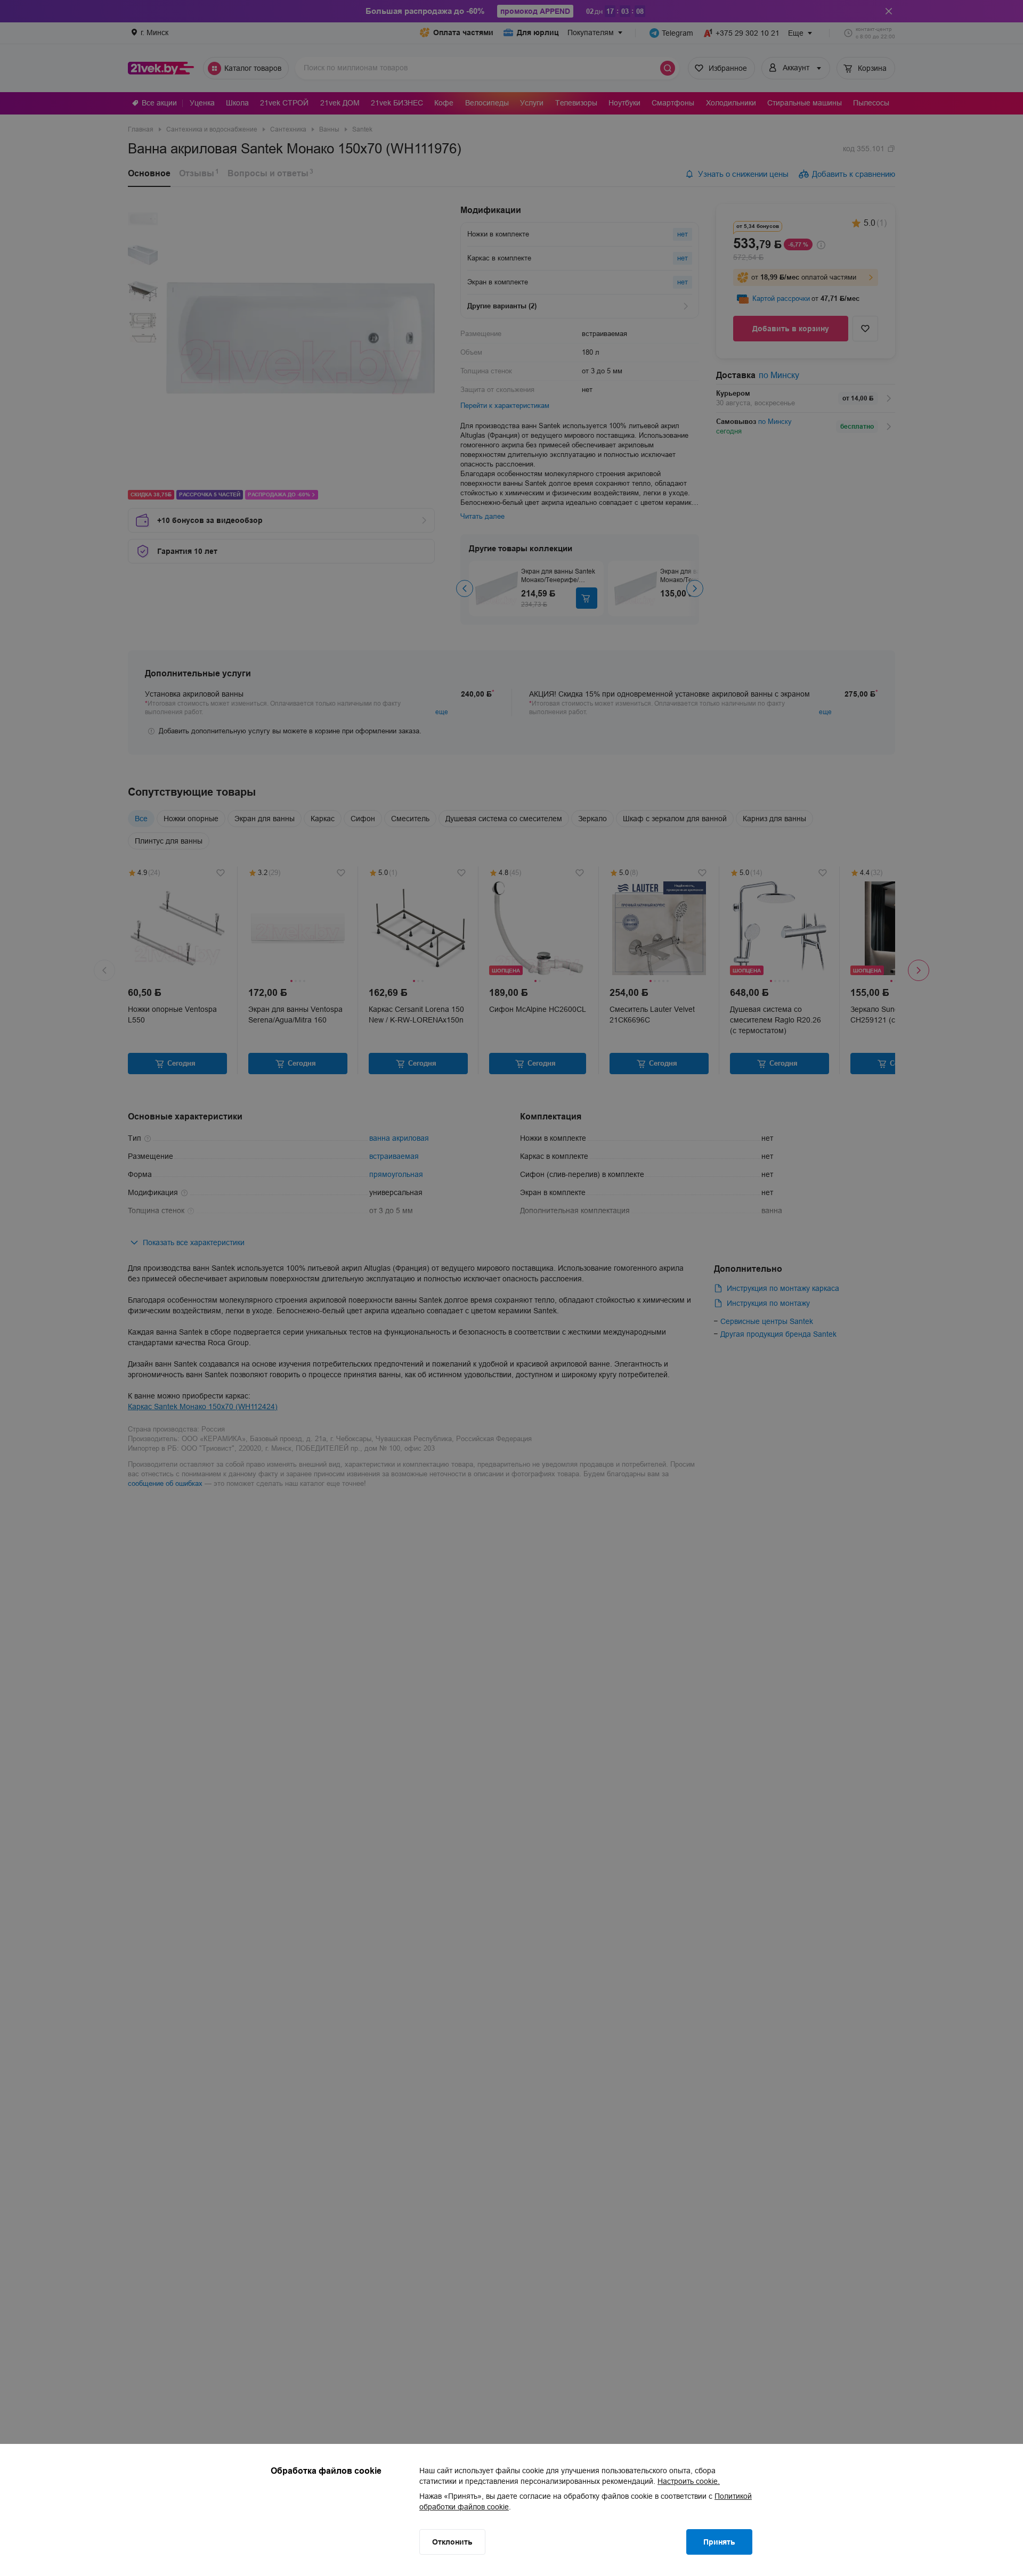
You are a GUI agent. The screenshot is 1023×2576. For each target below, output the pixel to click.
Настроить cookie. (689, 2481)
